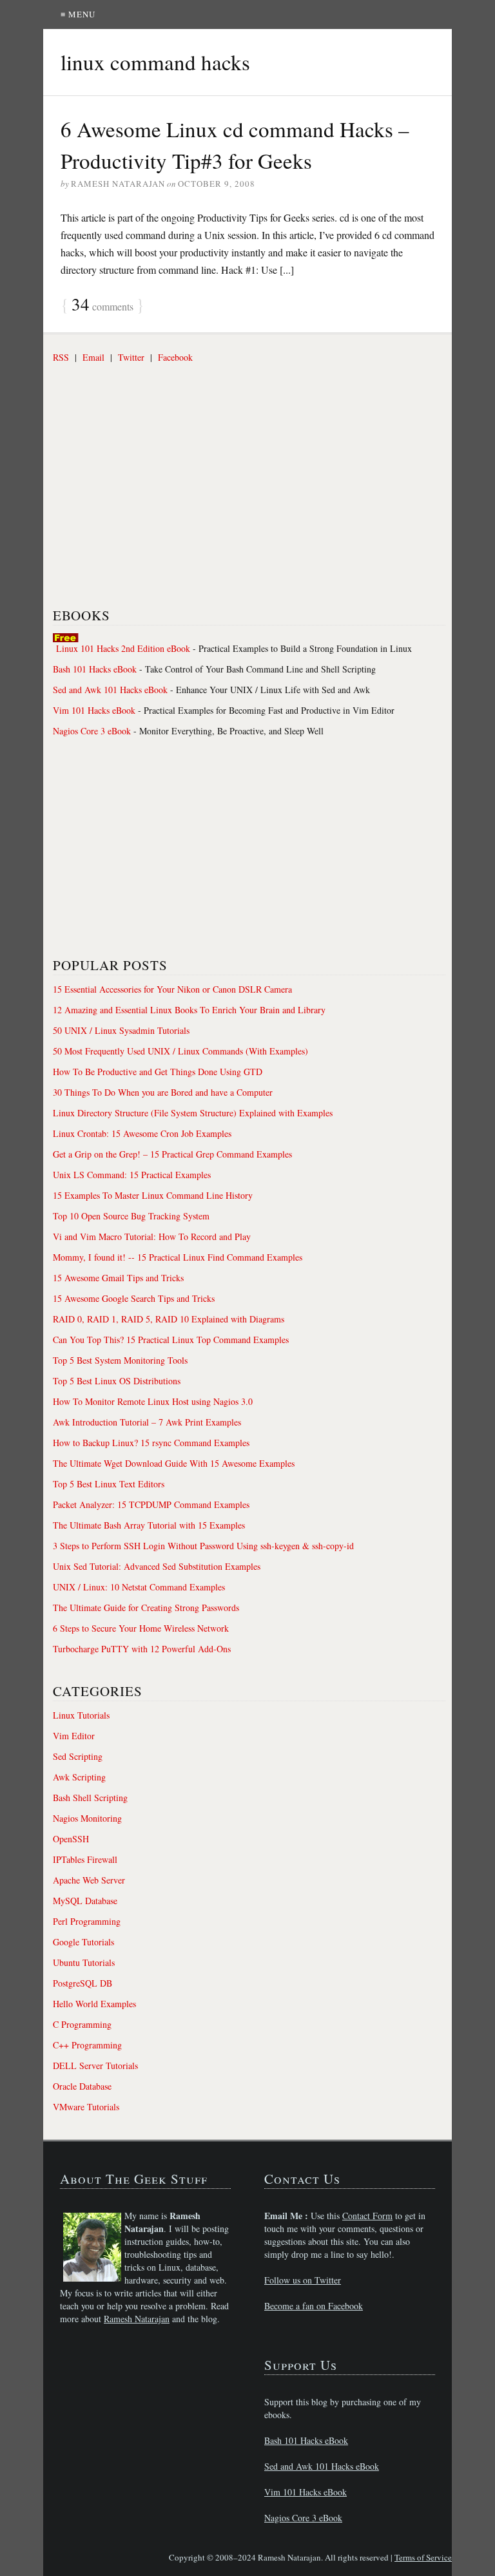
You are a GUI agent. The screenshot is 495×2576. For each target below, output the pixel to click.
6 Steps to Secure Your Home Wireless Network (141, 1628)
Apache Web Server (89, 1880)
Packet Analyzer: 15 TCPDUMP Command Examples (151, 1504)
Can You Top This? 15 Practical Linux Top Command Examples (171, 1340)
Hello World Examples (94, 2004)
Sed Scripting (78, 1756)
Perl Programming (87, 1921)
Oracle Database (82, 2086)
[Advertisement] (150, 496)
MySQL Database (85, 1901)
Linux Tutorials (81, 1715)
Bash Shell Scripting (90, 1798)
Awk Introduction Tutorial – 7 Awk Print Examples (147, 1422)
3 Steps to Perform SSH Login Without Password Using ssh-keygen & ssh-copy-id (203, 1546)
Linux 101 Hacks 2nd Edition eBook (123, 648)
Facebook (175, 357)
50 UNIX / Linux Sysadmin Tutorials (121, 1030)
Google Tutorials (83, 1942)
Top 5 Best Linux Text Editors (109, 1484)
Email (93, 357)
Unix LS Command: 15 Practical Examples (132, 1175)
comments (102, 305)
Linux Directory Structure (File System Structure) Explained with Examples (193, 1113)
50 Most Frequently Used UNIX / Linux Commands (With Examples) (180, 1051)
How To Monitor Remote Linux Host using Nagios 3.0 (153, 1401)
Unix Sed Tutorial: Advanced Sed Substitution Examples (157, 1566)
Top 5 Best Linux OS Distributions (117, 1381)
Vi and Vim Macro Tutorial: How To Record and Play (152, 1236)
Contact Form (367, 2216)
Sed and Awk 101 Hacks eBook (110, 690)
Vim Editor (74, 1736)
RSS (61, 357)
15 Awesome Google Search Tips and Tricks (134, 1298)
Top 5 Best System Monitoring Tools (120, 1360)
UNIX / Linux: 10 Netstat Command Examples (139, 1587)
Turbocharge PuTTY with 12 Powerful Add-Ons (142, 1649)
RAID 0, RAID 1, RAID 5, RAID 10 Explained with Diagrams (169, 1319)
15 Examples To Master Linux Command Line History (153, 1195)
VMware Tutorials (86, 2107)
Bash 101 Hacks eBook (95, 669)
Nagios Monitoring (87, 1818)
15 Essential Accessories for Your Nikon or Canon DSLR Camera (172, 989)
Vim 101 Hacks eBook (94, 710)
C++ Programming (87, 2045)
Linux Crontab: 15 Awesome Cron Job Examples (142, 1133)
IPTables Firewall (85, 1859)
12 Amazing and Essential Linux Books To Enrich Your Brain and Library (189, 1010)
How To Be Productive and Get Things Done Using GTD (158, 1072)
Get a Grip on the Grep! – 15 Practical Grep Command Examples (172, 1154)
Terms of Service (423, 2557)
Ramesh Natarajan (137, 2319)
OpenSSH (71, 1839)
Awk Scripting (79, 1777)
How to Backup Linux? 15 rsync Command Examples (151, 1443)
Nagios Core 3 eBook (92, 731)
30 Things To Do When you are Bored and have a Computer (163, 1092)
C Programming (82, 2024)
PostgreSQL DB (82, 1983)
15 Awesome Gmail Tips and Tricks (118, 1278)
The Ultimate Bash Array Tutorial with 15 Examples (149, 1525)
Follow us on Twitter (303, 2280)
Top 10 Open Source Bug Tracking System (131, 1216)
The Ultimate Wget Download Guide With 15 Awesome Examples (174, 1463)
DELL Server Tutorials (95, 2066)
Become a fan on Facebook (314, 2306)
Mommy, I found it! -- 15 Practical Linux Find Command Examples (178, 1257)
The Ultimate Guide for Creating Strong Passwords (146, 1608)
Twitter (131, 357)
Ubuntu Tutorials (84, 1962)
